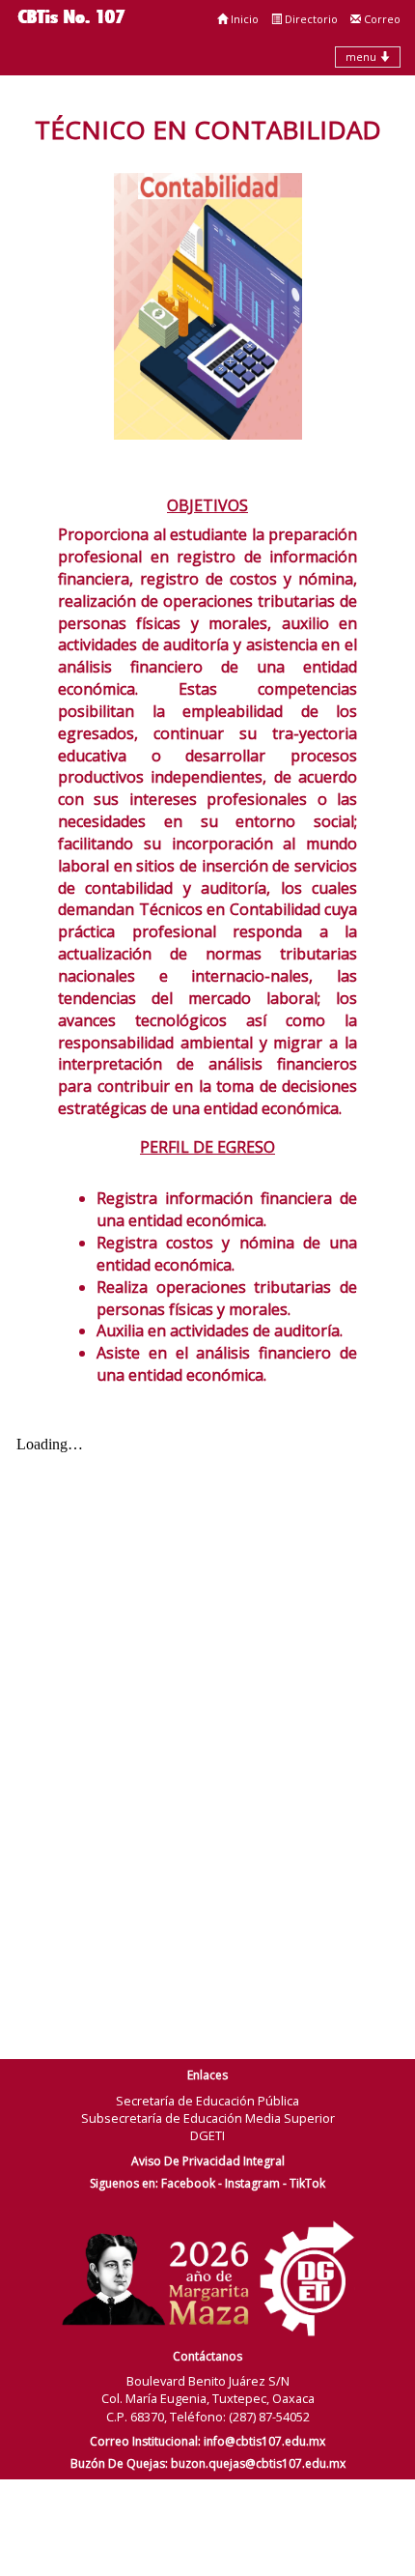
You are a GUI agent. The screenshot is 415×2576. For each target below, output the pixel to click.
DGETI (207, 2135)
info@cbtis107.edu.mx (264, 2441)
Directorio (310, 19)
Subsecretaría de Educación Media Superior (208, 2118)
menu (362, 57)
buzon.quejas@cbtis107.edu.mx (258, 2463)
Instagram (252, 2183)
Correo (381, 19)
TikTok (307, 2183)
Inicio (243, 19)
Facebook (188, 2183)
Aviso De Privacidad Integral (208, 2161)
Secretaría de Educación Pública (207, 2101)
